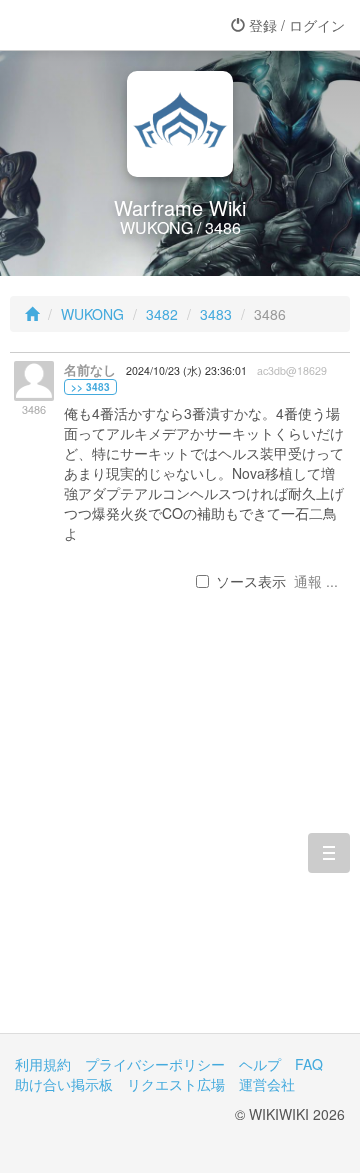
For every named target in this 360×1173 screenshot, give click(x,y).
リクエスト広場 (176, 1084)
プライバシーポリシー (155, 1064)
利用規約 (43, 1064)
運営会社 (267, 1084)
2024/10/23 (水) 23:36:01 (186, 370)
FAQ (309, 1064)
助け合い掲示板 (64, 1084)
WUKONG (92, 314)
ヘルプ (260, 1064)
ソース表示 (251, 581)
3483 (216, 314)
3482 (162, 314)
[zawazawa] (95, 25)
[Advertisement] (180, 844)
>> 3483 (90, 387)
